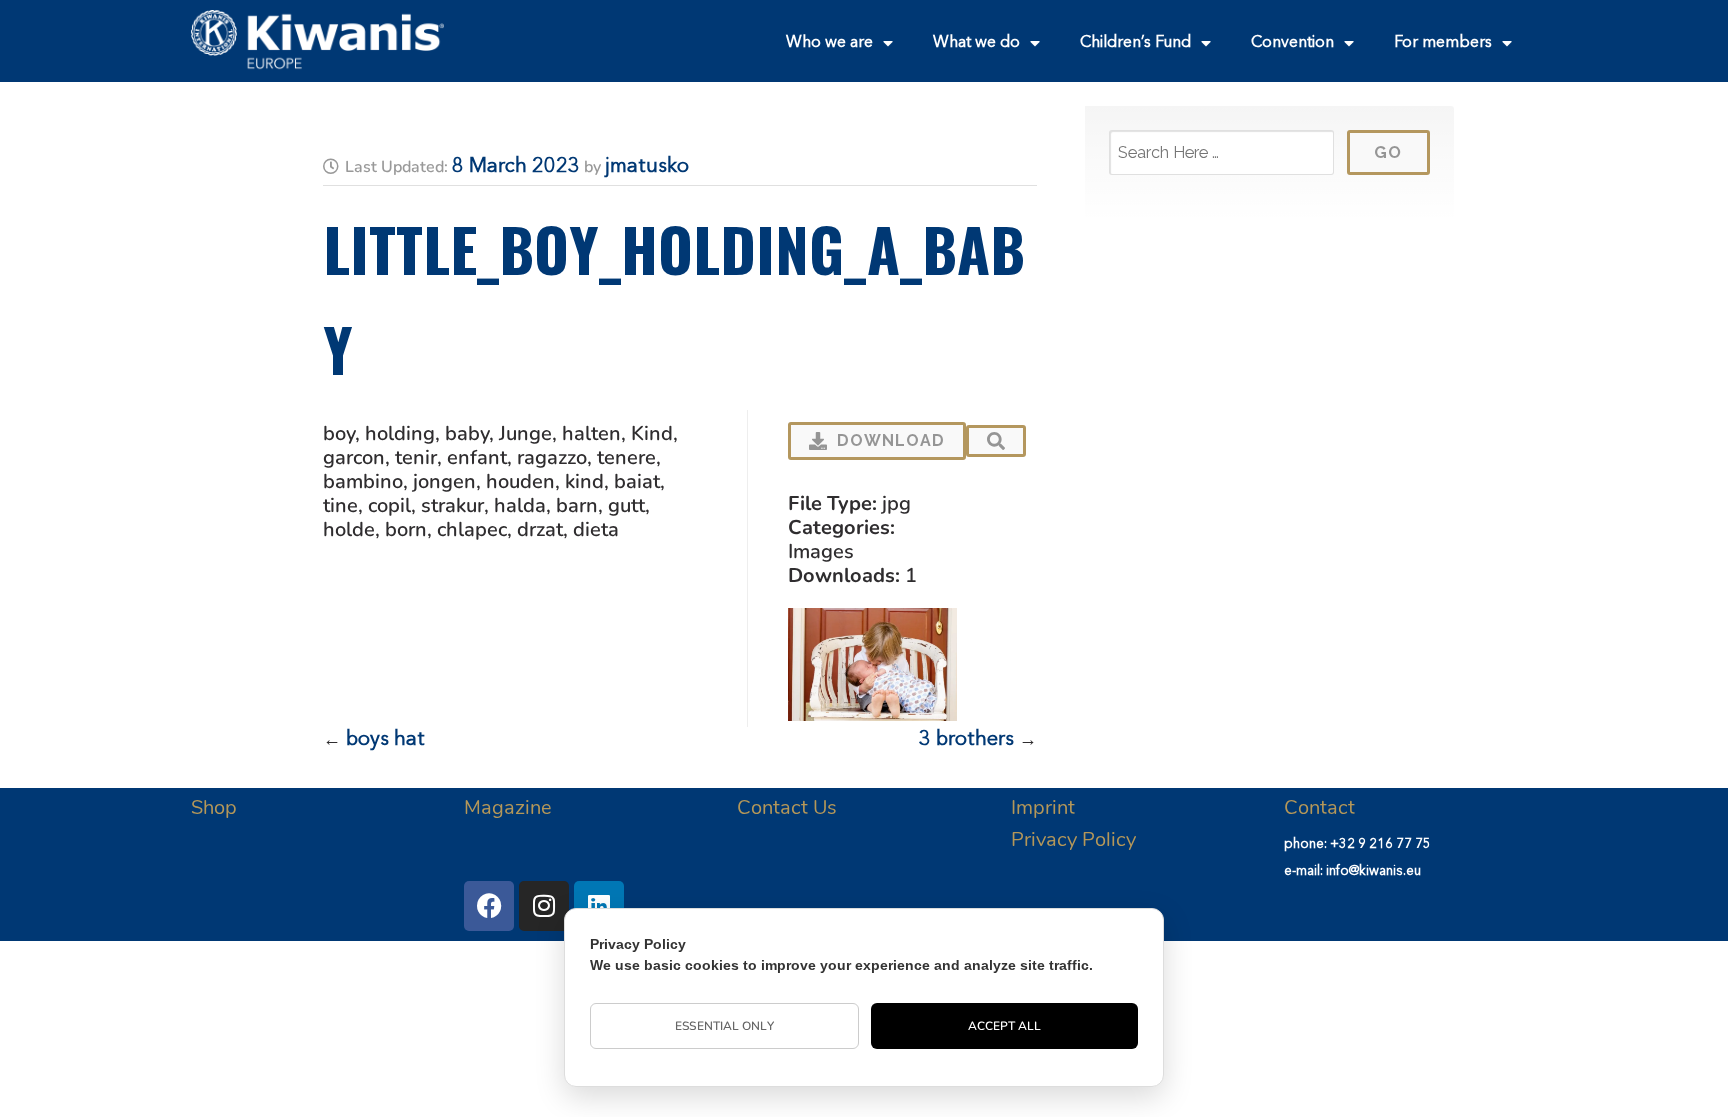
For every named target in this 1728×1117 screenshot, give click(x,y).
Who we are (829, 43)
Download (891, 440)
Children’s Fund (1135, 43)
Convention (1292, 43)
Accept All (1005, 1026)
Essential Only (724, 1026)
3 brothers (966, 740)
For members (1443, 43)
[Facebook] (489, 906)
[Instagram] (544, 906)
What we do (976, 43)
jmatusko (647, 167)
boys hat (385, 740)
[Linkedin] (599, 906)
